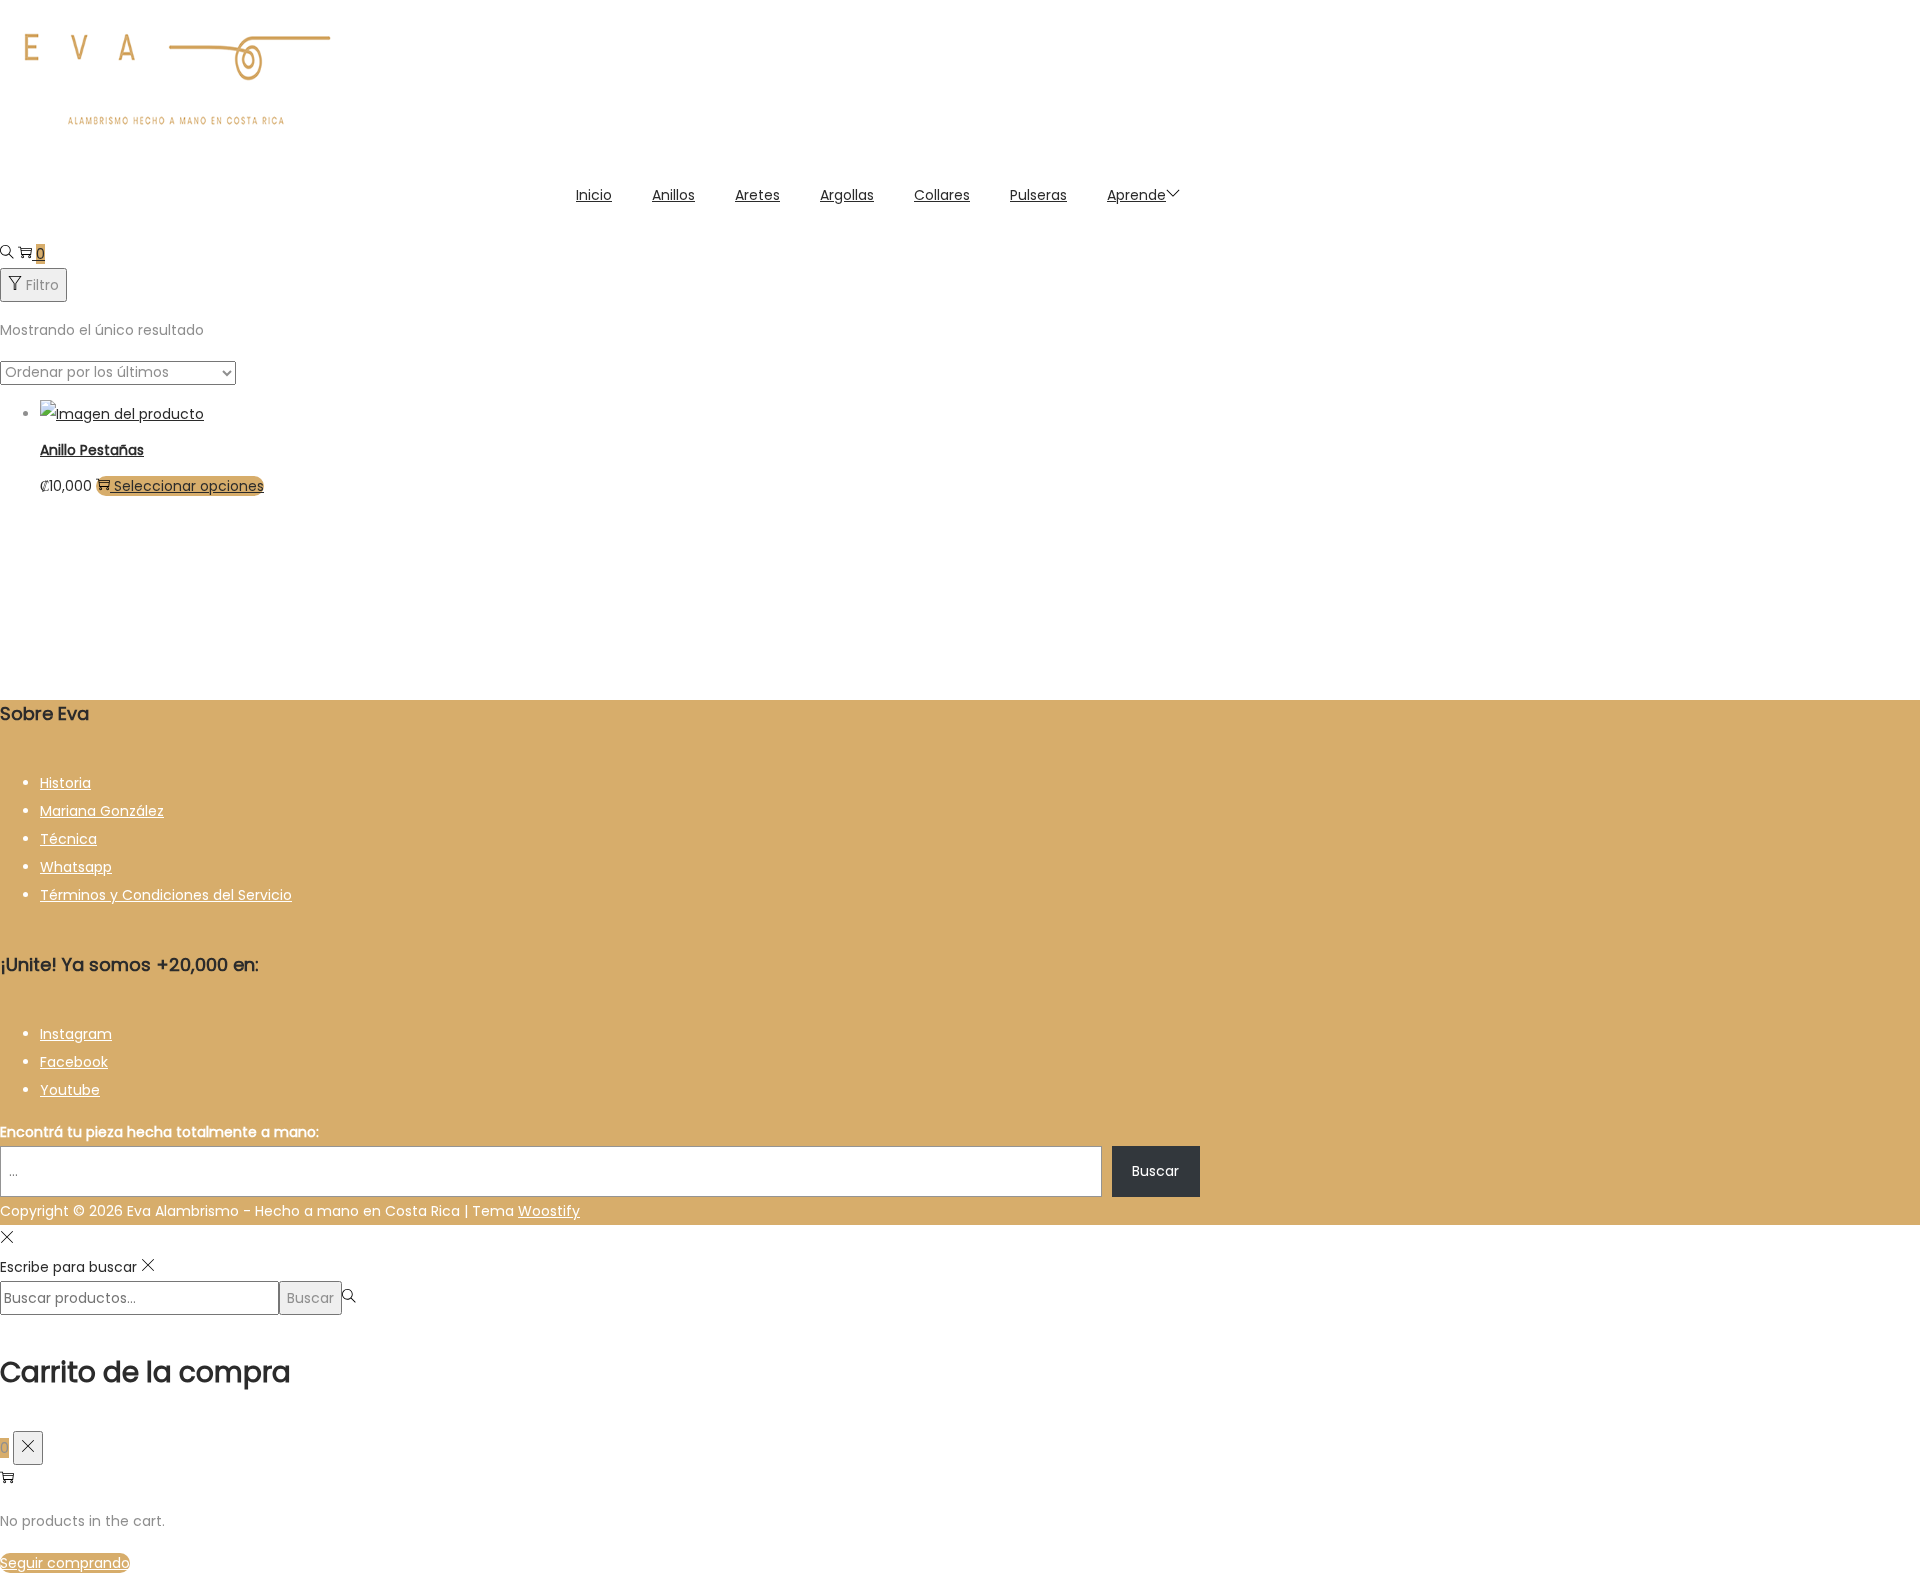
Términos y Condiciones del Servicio (166, 895)
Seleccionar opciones (189, 486)
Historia (65, 783)
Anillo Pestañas (92, 450)
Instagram (76, 1034)
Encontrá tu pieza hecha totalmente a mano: (159, 1132)
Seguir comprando (65, 1563)
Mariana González (102, 811)
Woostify (549, 1211)
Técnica (68, 839)
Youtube (70, 1090)
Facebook (74, 1062)
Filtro (42, 285)
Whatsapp (76, 867)
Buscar (1155, 1171)
